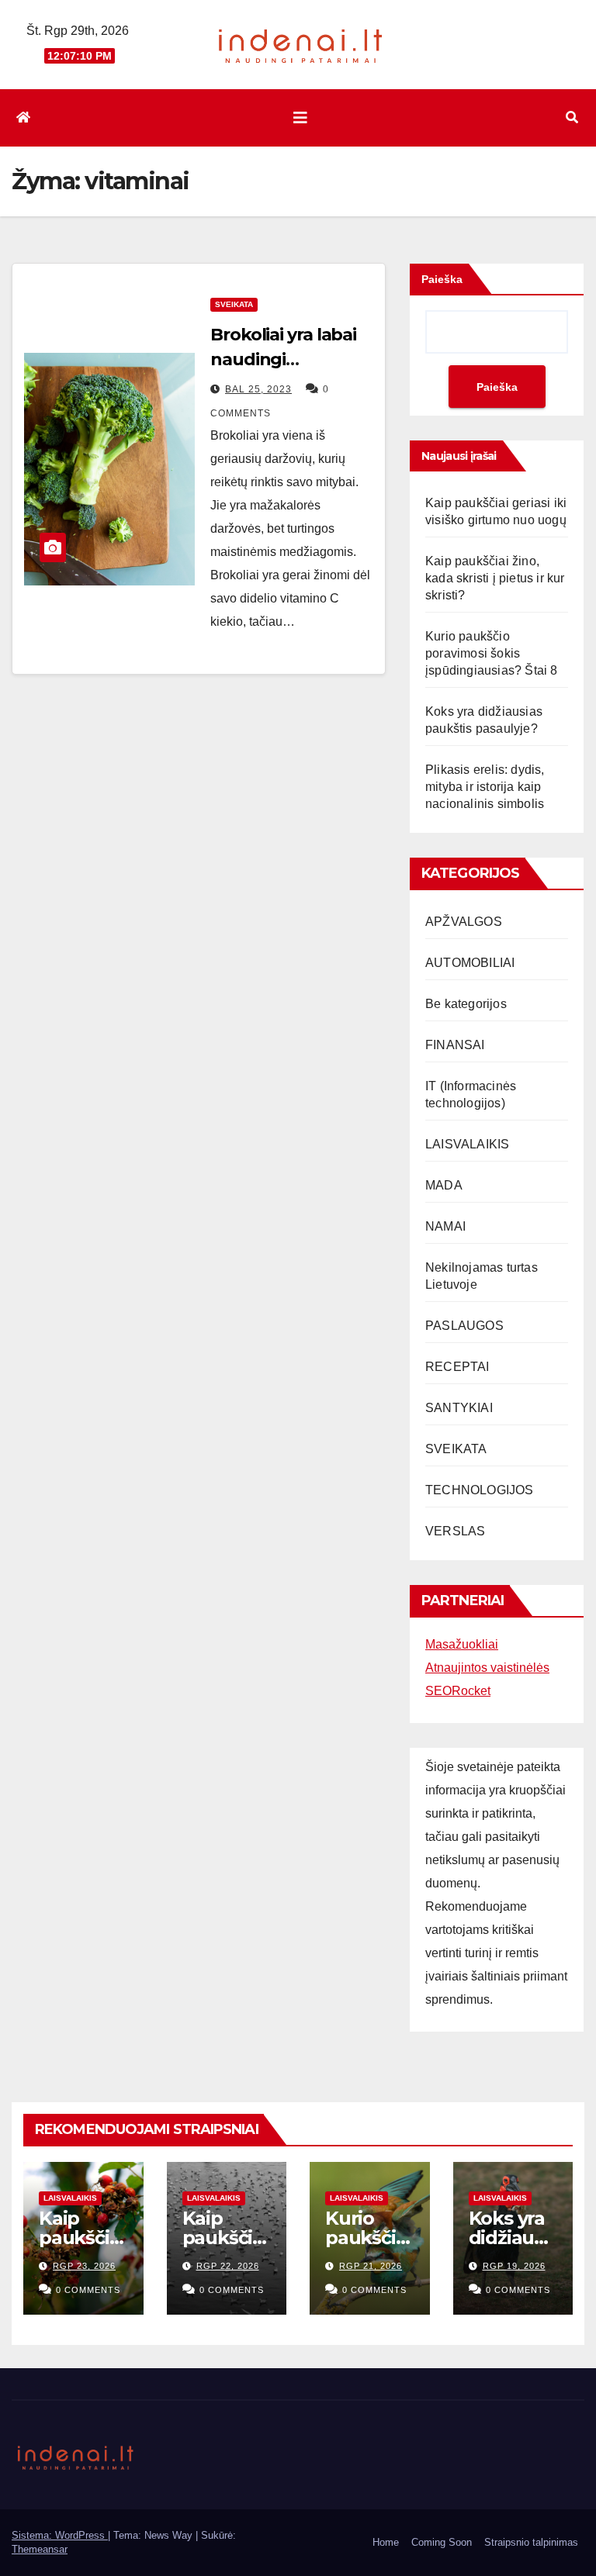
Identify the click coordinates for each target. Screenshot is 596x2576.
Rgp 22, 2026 (228, 2266)
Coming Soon (442, 2542)
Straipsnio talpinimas (531, 2542)
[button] (572, 117)
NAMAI (445, 1226)
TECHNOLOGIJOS (480, 1490)
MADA (444, 1185)
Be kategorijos (466, 1004)
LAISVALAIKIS (467, 1144)
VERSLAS (455, 1531)
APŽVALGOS (464, 922)
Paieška (442, 279)
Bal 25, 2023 (258, 389)
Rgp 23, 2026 (84, 2266)
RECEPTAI (457, 1367)
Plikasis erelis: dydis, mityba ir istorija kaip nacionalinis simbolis (485, 787)
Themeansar (40, 2549)
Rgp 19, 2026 (514, 2266)
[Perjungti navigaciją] (300, 118)
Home (386, 2542)
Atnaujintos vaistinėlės (487, 1668)
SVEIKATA (234, 304)
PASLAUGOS (464, 1326)
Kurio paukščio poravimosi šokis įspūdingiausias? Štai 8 (492, 653)
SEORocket (458, 1691)
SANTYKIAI (459, 1408)
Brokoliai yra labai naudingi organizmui (283, 359)
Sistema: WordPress (60, 2535)
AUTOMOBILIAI (470, 963)
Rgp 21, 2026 (371, 2266)
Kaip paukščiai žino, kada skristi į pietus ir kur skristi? (495, 578)
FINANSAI (455, 1045)
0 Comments (88, 2290)
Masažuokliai (462, 1644)
